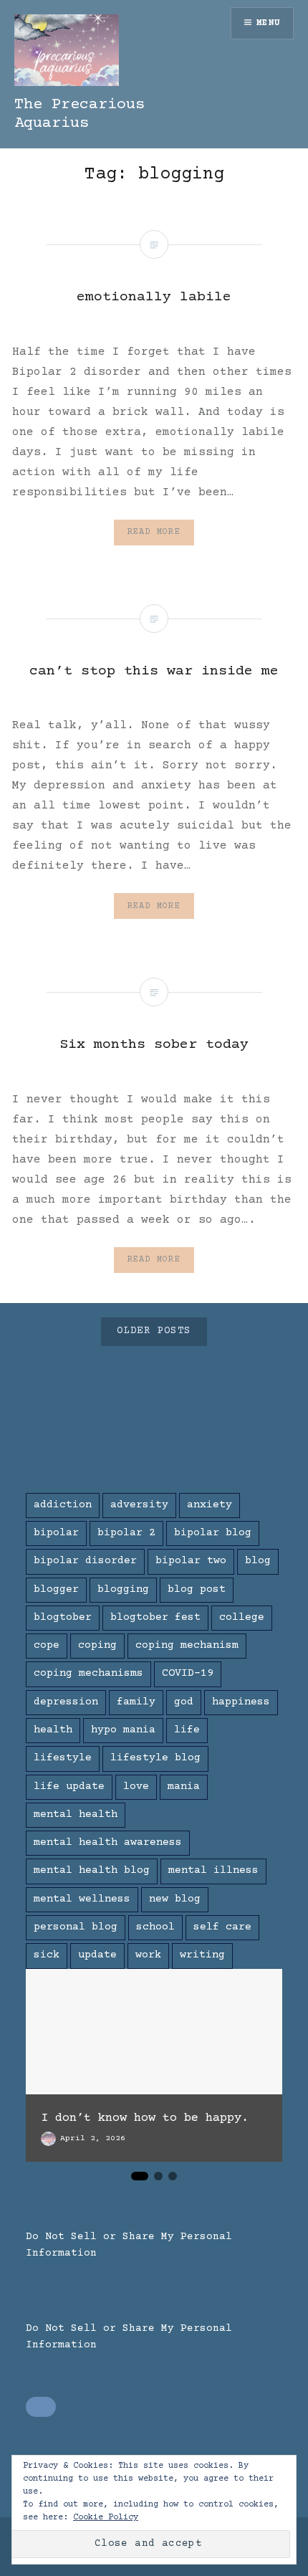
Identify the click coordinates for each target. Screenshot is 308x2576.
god (184, 1702)
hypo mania (123, 1730)
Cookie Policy (106, 2518)
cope (47, 1645)
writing (202, 1955)
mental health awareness (108, 1842)
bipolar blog (213, 1533)
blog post (197, 1589)
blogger (56, 1589)
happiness (241, 1702)
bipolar (56, 1533)
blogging (123, 1589)
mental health (76, 1814)
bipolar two (191, 1561)
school (155, 1927)
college (242, 1617)
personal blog (76, 1927)
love (136, 1786)
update (97, 1955)
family (136, 1702)
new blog (175, 1899)
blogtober (63, 1617)
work (148, 1955)
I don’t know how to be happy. (145, 2118)
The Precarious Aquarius (80, 114)
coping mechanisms (88, 1673)
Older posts (154, 1331)
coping (97, 1645)
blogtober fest (155, 1617)
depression (66, 1702)
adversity (139, 1505)
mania (184, 1786)
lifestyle (63, 1758)
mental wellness (82, 1899)
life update (69, 1786)
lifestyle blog (155, 1758)
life (187, 1730)
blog (258, 1561)
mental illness (213, 1870)
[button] (41, 2407)
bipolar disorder (85, 1561)
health (53, 1730)
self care (222, 1927)
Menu (268, 23)
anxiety (210, 1505)
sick (47, 1955)
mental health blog (92, 1870)
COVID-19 (188, 1673)
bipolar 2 (126, 1533)
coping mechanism (187, 1645)
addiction (63, 1505)
